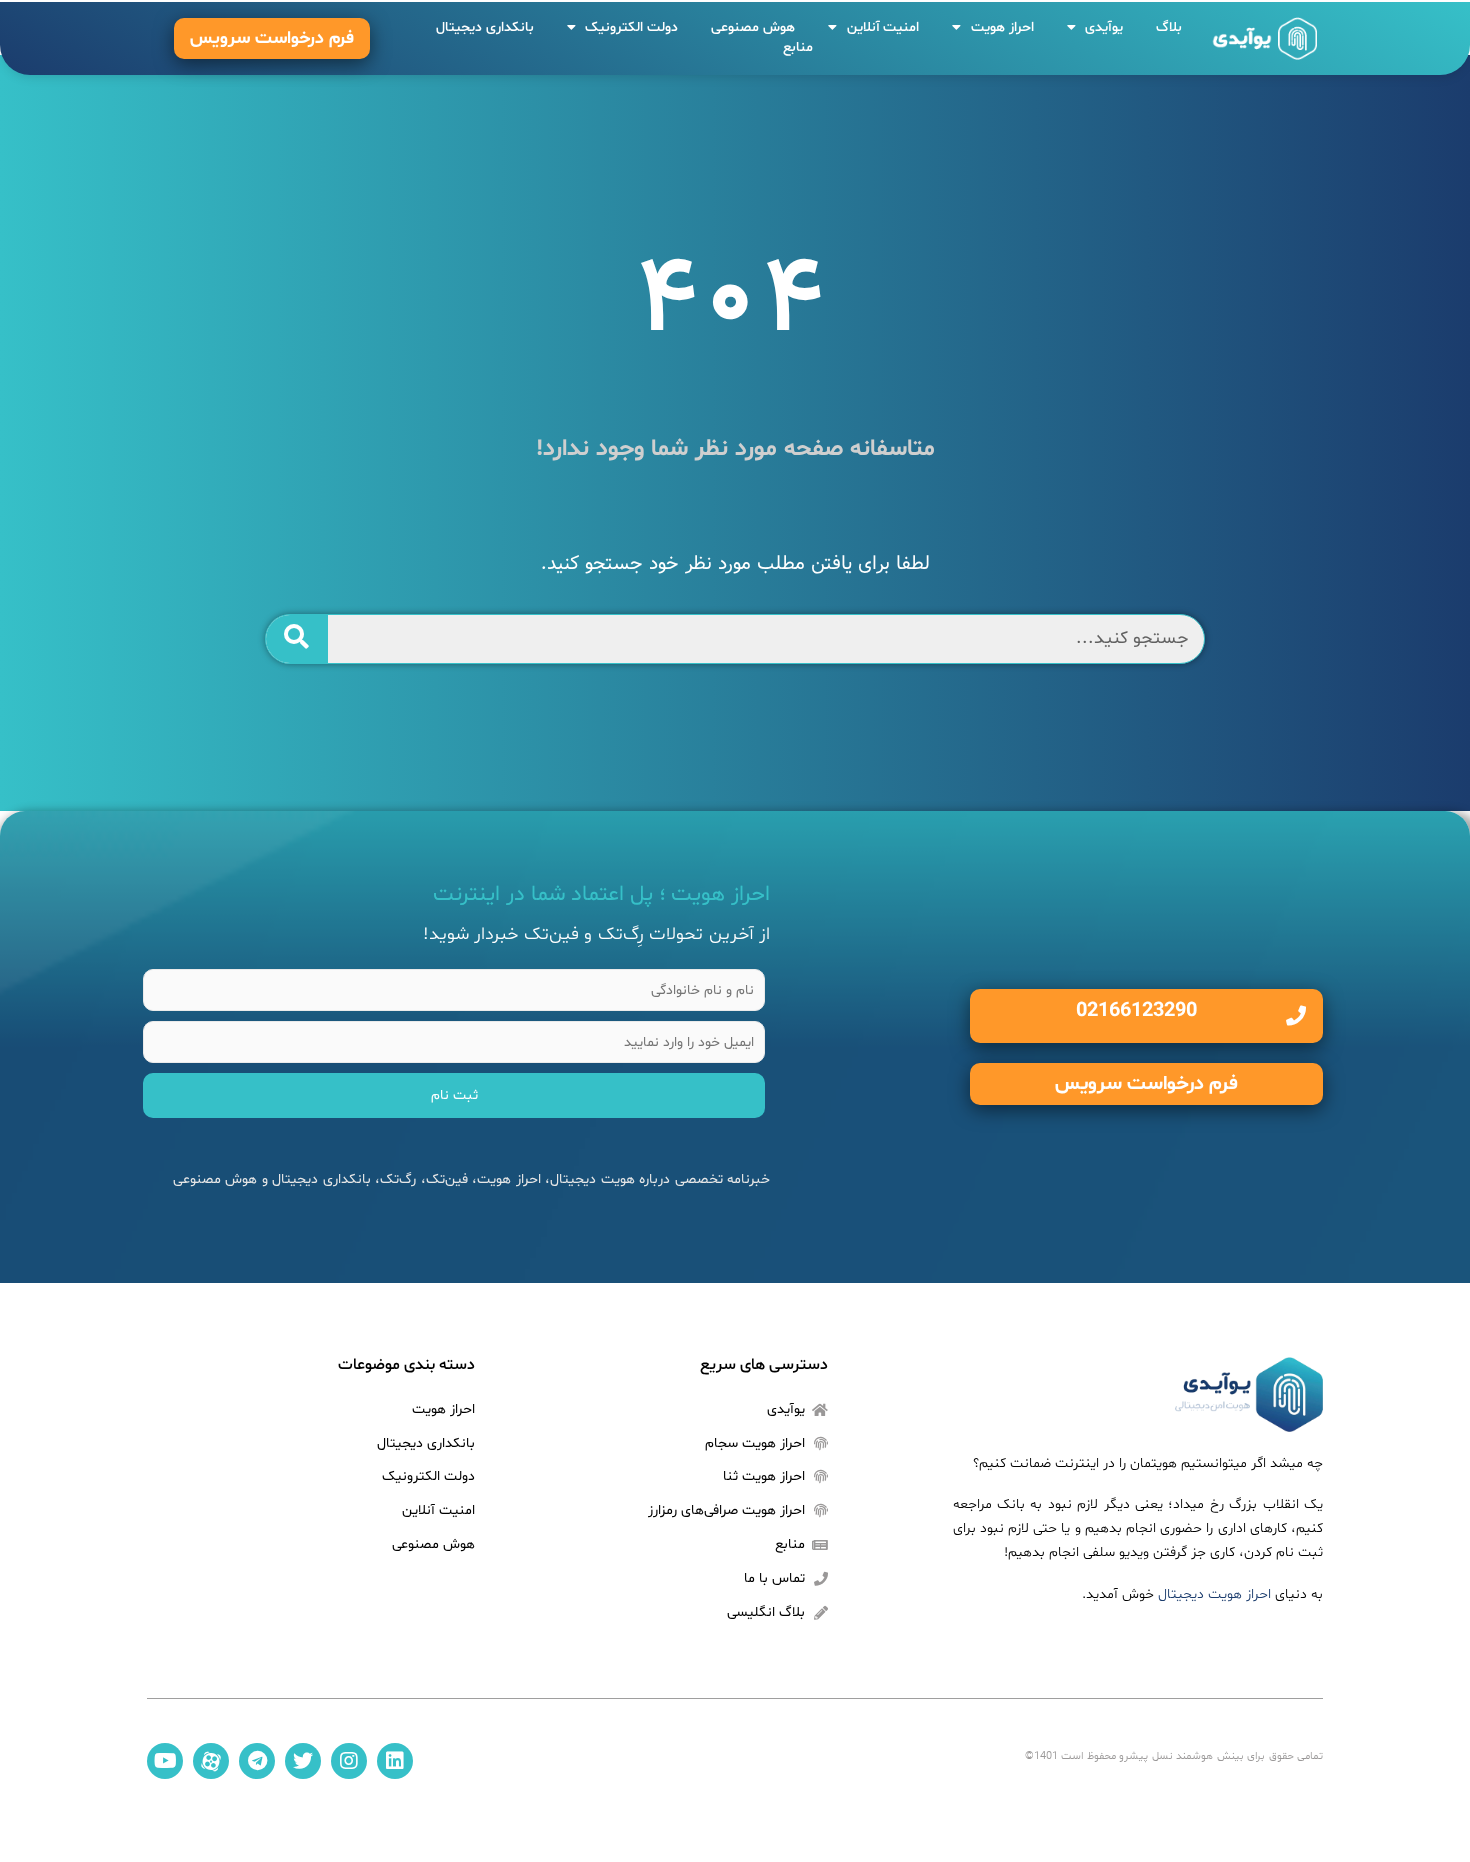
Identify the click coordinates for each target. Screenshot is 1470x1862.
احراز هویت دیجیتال (1214, 1594)
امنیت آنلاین (883, 27)
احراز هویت (1002, 27)
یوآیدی (1104, 27)
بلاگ (1169, 27)
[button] (272, 38)
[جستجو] (297, 639)
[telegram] (257, 1761)
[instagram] (349, 1761)
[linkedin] (395, 1761)
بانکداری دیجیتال (485, 27)
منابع (798, 47)
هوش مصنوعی (753, 27)
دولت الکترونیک (631, 27)
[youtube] (165, 1761)
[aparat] (211, 1761)
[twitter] (303, 1761)
